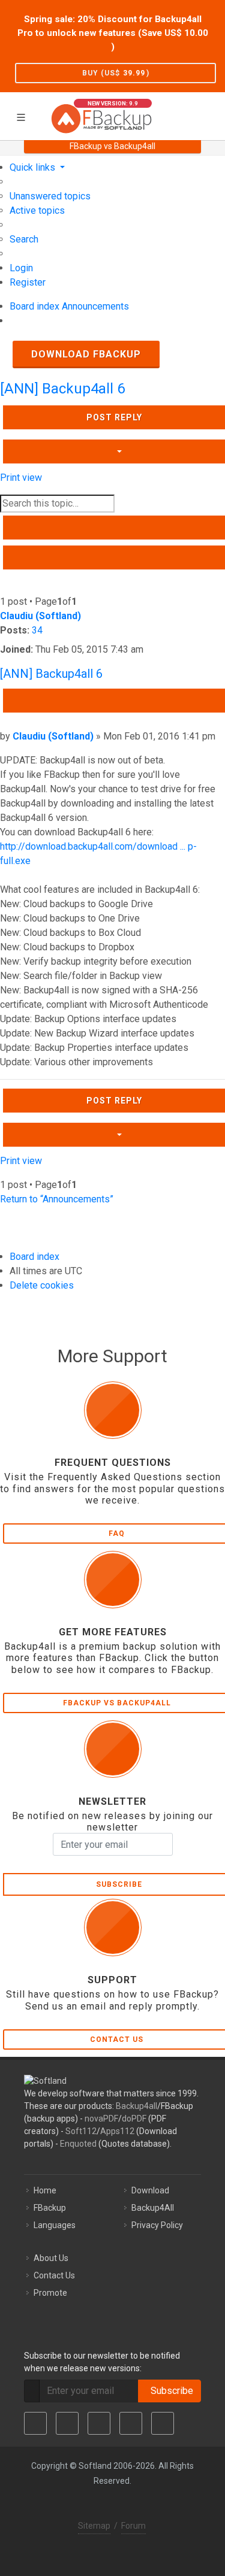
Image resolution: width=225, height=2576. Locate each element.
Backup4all (136, 2106)
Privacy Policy (157, 2225)
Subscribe (169, 2391)
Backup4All (153, 2208)
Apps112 (117, 2131)
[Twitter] (67, 2423)
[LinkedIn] (99, 2423)
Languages (55, 2225)
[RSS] (163, 2423)
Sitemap (94, 2526)
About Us (51, 2258)
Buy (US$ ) (116, 73)
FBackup (50, 2208)
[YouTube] (131, 2423)
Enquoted (78, 2144)
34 (37, 630)
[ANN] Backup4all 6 (62, 389)
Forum (133, 2526)
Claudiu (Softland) (40, 616)
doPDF (134, 2119)
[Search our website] (212, 114)
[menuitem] (50, 196)
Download (150, 2190)
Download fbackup (86, 354)
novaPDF (101, 2119)
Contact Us (54, 2275)
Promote (50, 2293)
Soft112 (81, 2131)
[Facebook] (35, 2423)
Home (45, 2190)
